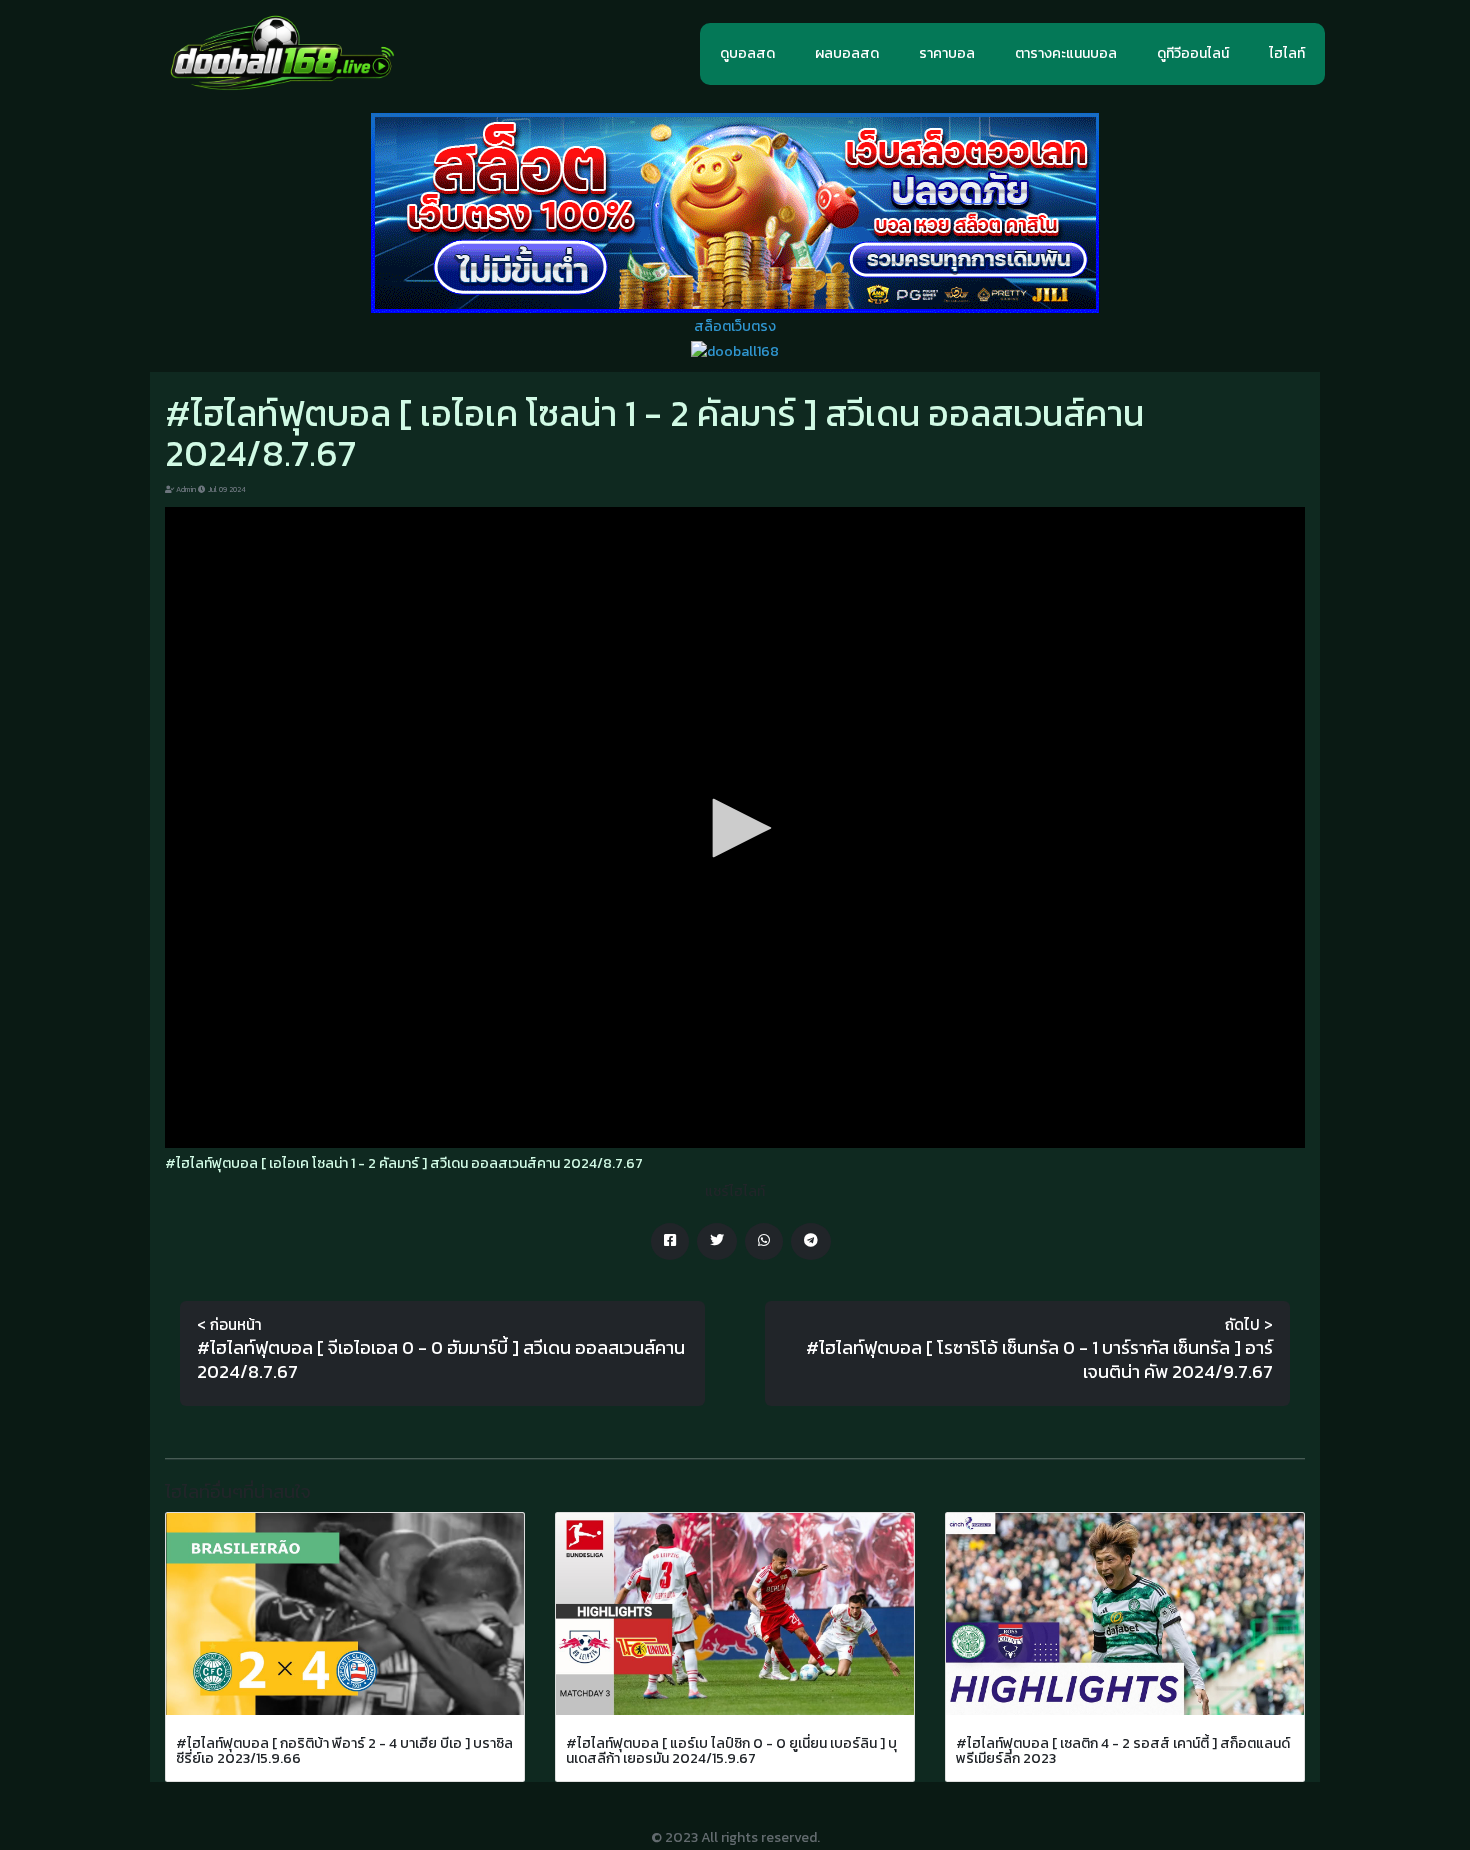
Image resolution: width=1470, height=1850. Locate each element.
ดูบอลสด (747, 53)
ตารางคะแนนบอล (1066, 53)
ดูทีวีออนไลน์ (1193, 53)
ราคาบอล (947, 53)
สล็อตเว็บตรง (735, 326)
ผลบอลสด (847, 53)
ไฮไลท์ (1287, 53)
